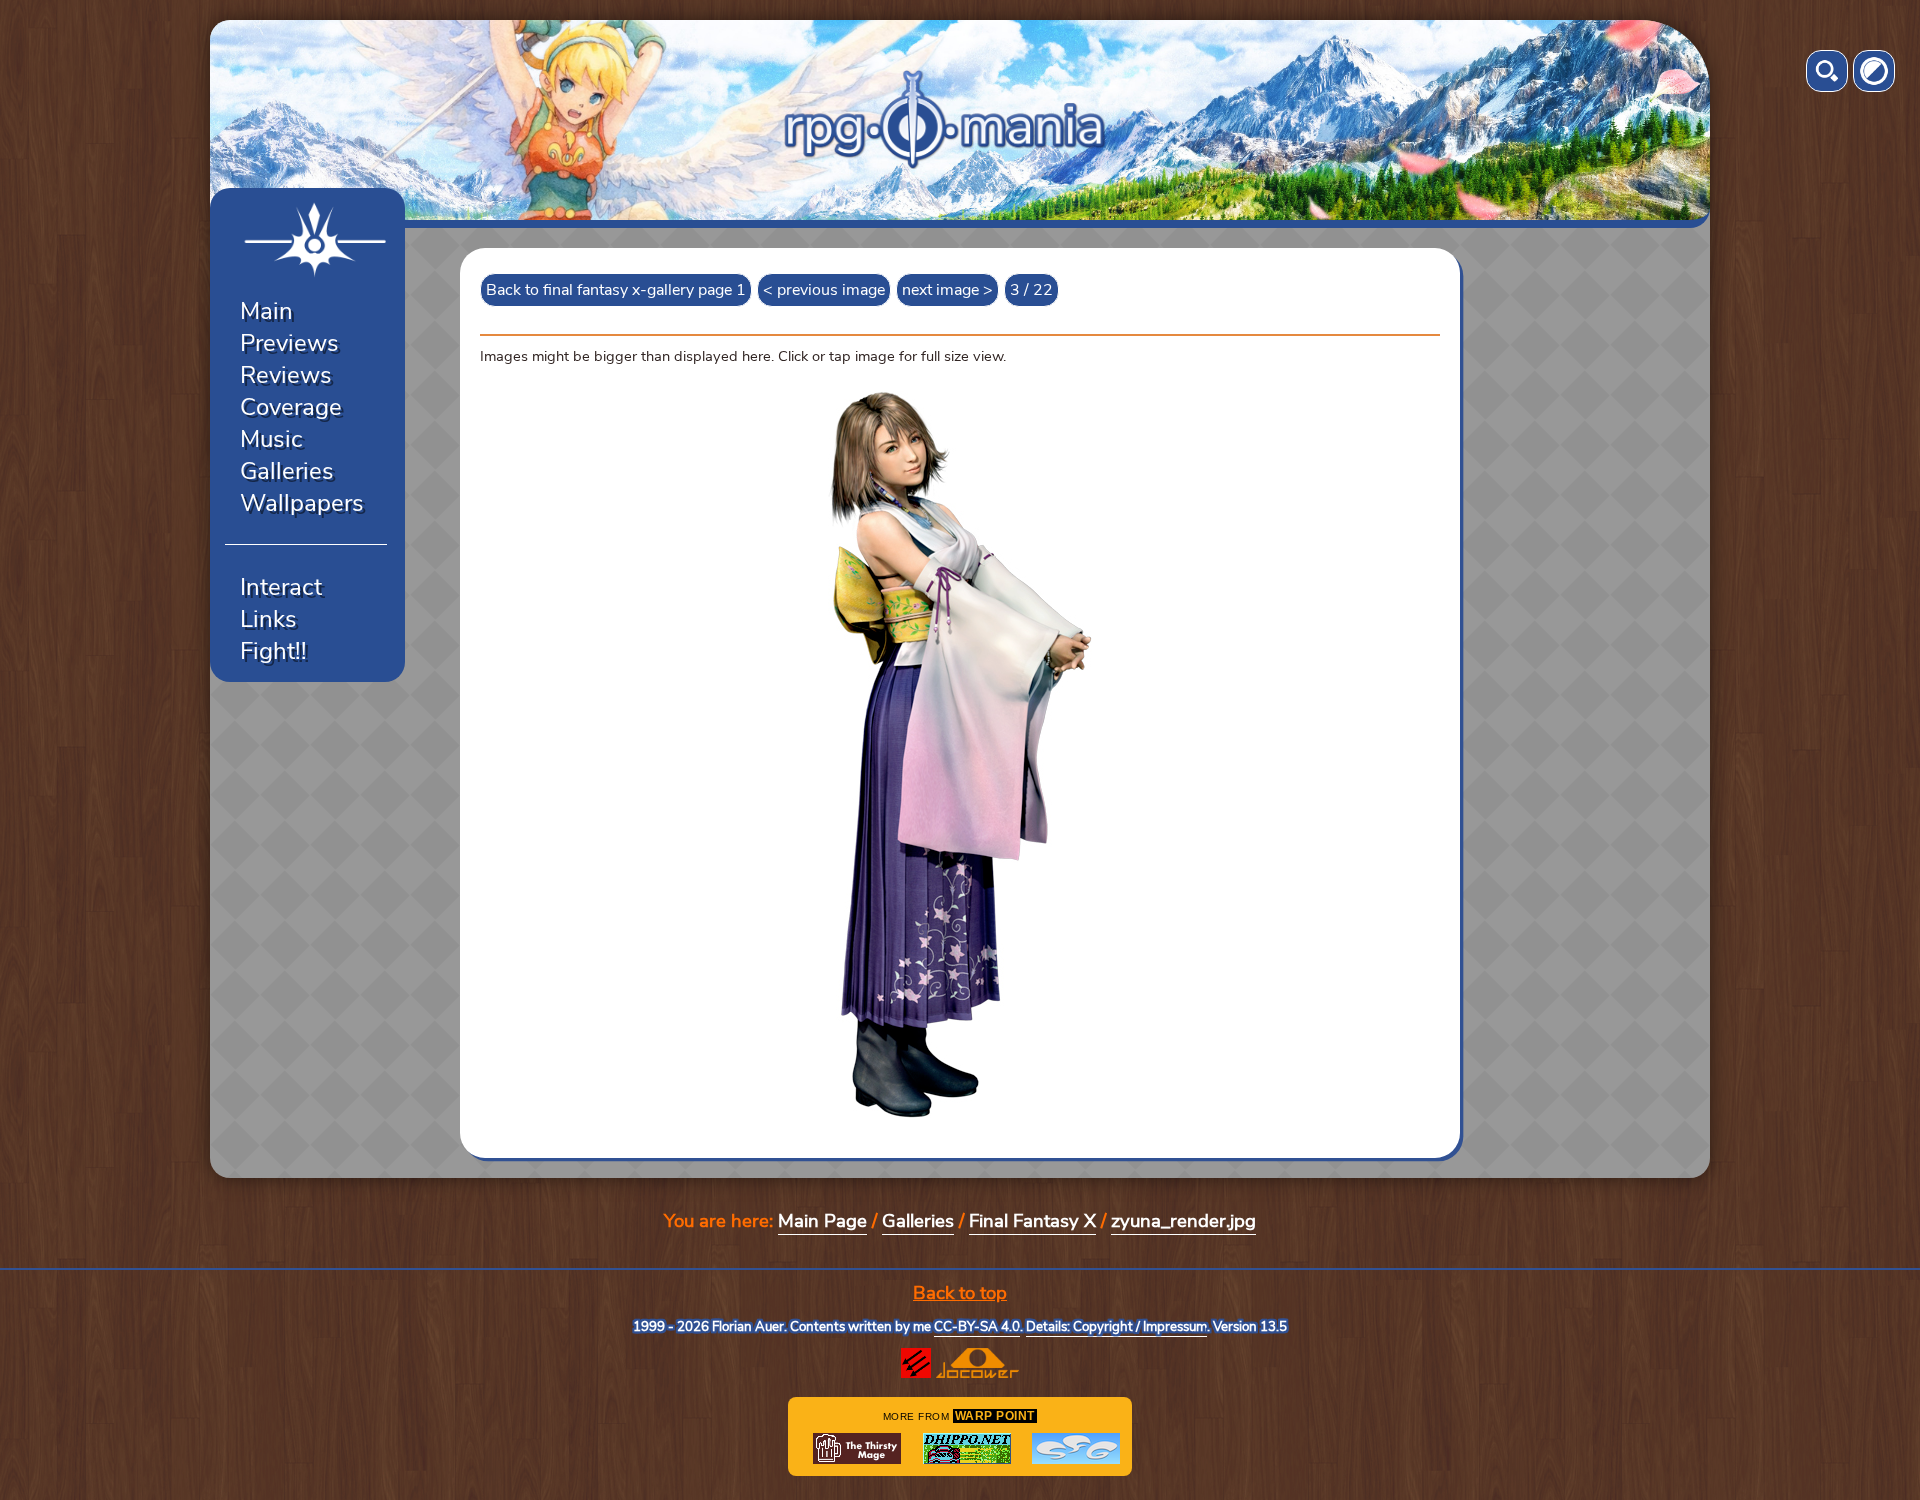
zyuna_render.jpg (1183, 1221)
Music (271, 439)
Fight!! (273, 651)
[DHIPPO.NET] (967, 1448)
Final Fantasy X (1032, 1221)
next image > (947, 290)
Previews (289, 343)
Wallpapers (302, 503)
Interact (281, 587)
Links (268, 619)
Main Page (822, 1221)
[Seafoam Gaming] (1076, 1448)
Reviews (286, 375)
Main (266, 311)
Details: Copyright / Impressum (1116, 1327)
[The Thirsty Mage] (857, 1448)
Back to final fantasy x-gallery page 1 (616, 290)
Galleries (287, 471)
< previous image (824, 290)
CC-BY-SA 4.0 (977, 1327)
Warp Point (995, 1416)
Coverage (291, 407)
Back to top (960, 1293)
